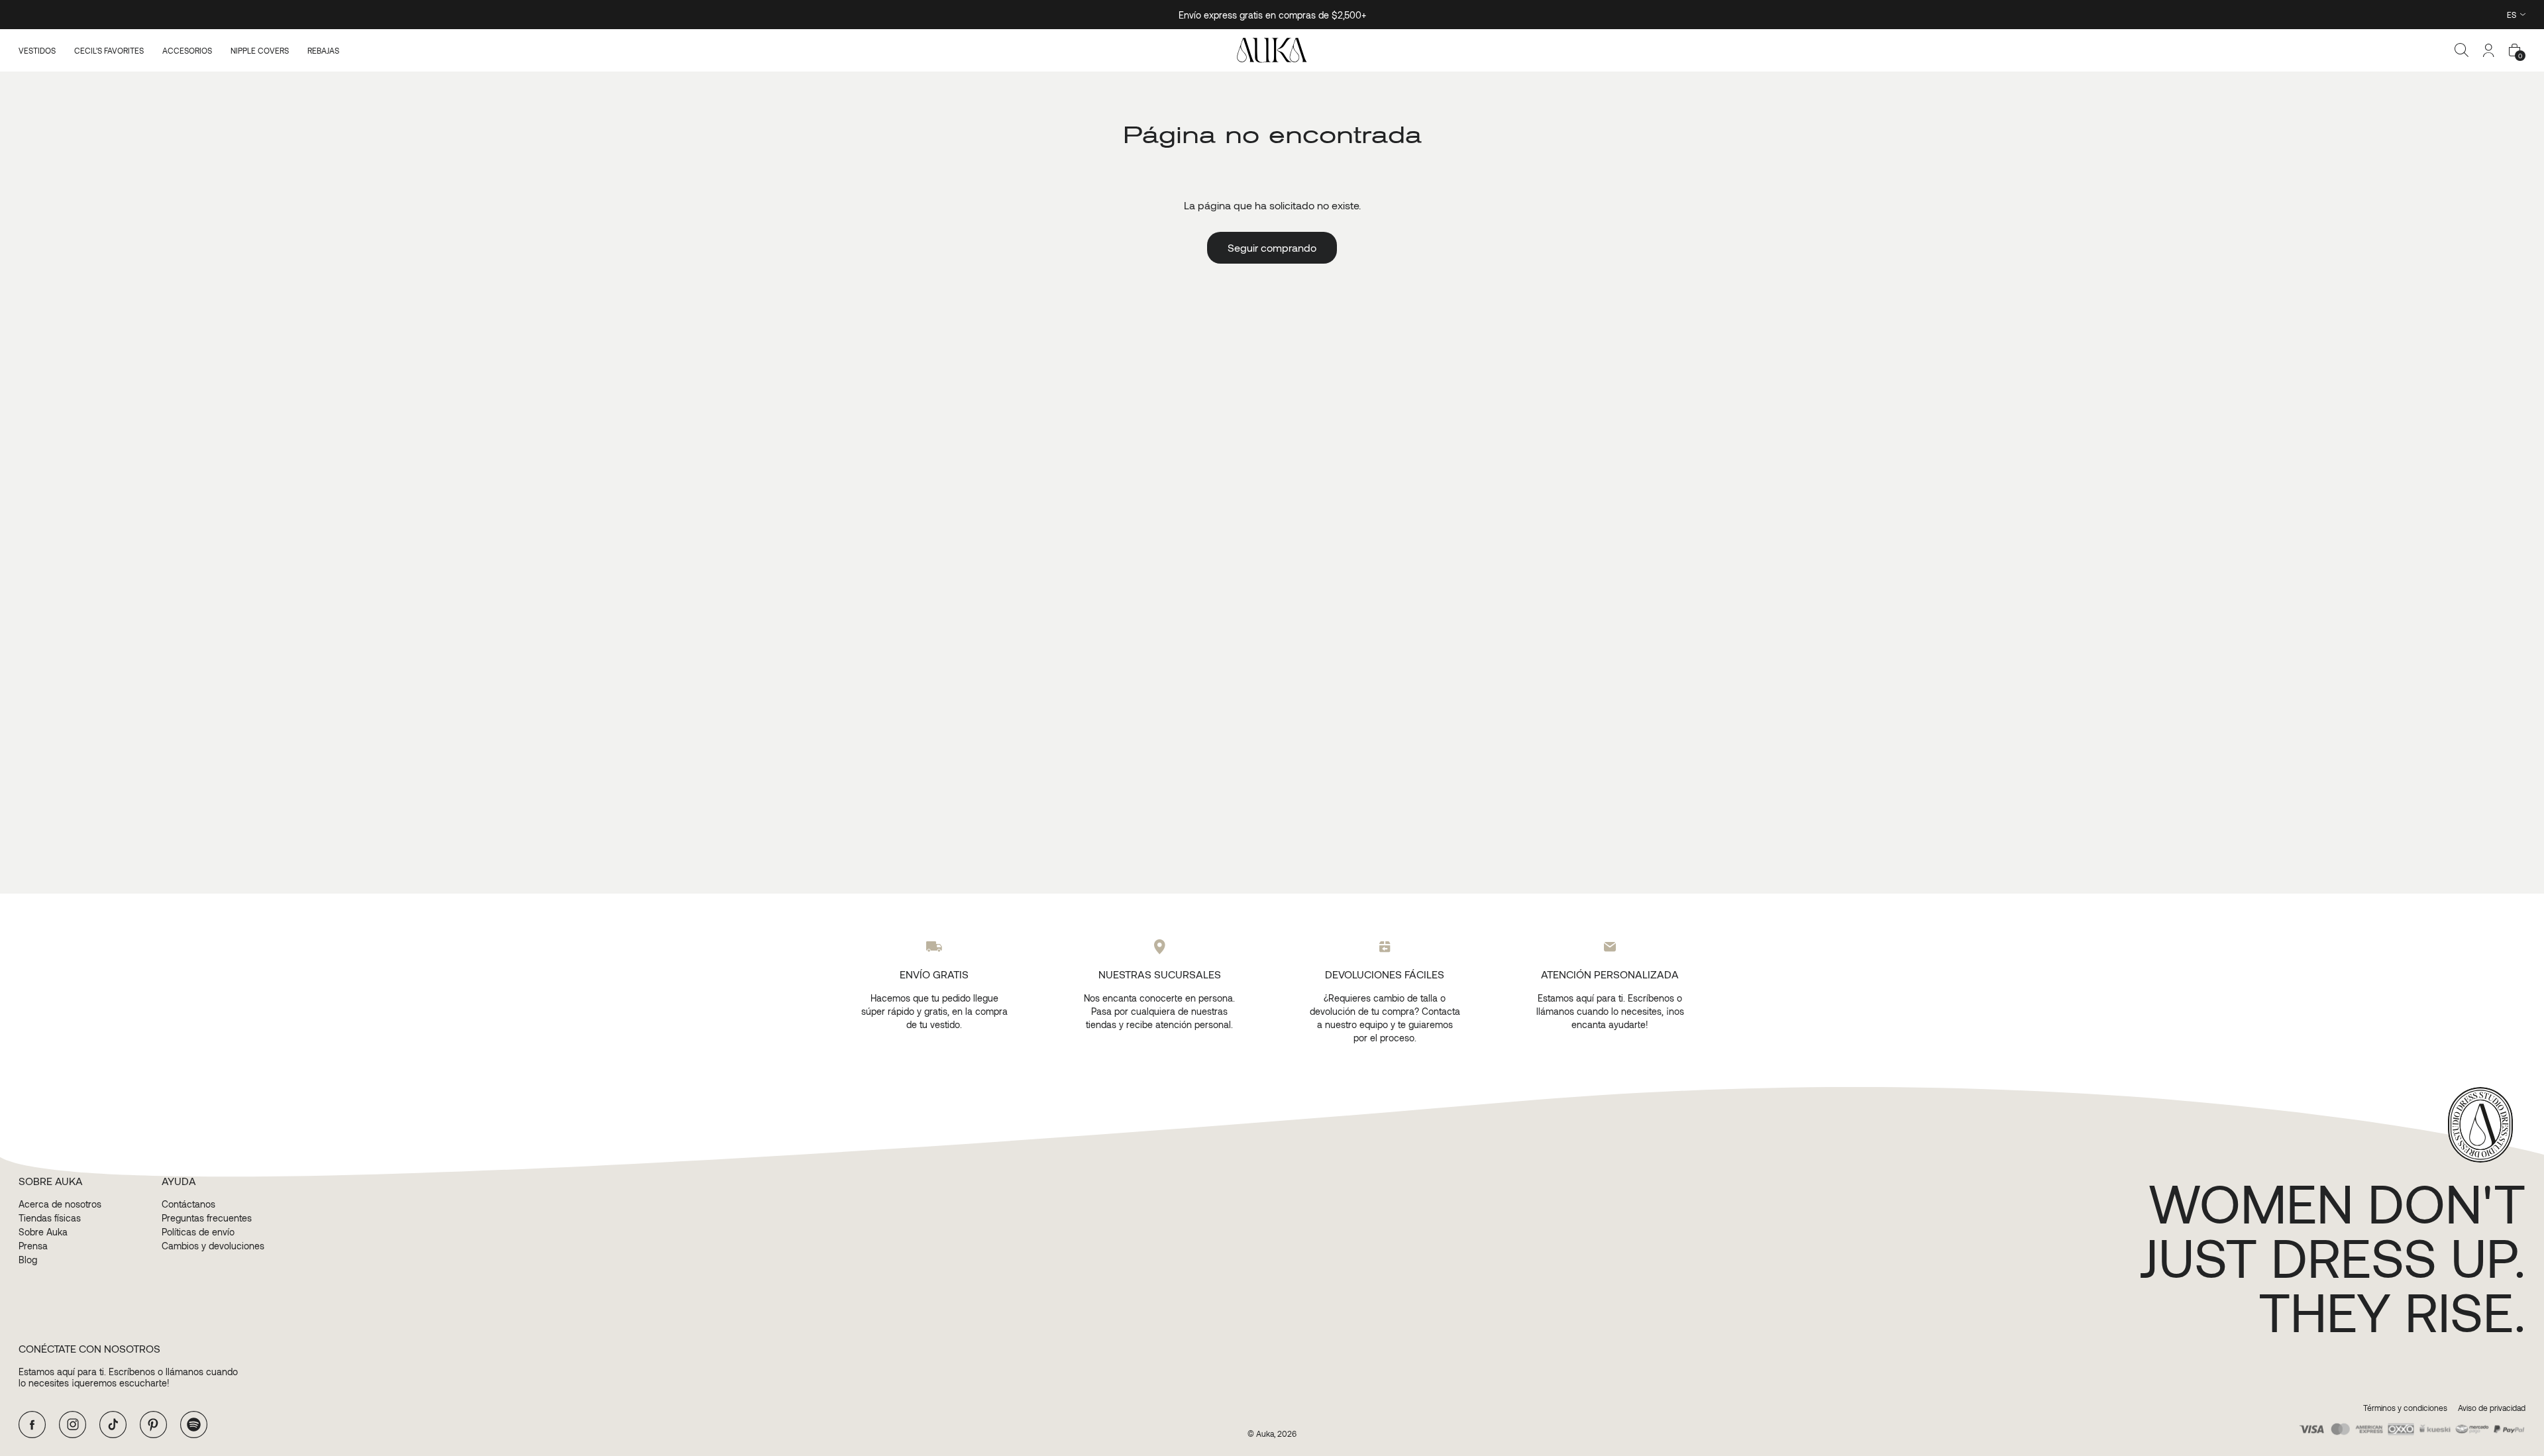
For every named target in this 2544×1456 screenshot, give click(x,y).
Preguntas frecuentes (207, 1218)
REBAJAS (323, 50)
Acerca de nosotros (60, 1204)
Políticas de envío (198, 1232)
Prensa (33, 1246)
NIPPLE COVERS (260, 50)
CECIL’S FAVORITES (109, 50)
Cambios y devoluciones (213, 1246)
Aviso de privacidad (2492, 1408)
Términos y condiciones (2405, 1408)
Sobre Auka (43, 1232)
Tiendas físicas (50, 1218)
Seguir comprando (1272, 247)
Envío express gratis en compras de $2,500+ (1272, 15)
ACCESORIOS (187, 50)
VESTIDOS (37, 50)
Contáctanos (188, 1204)
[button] (2462, 50)
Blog (28, 1260)
